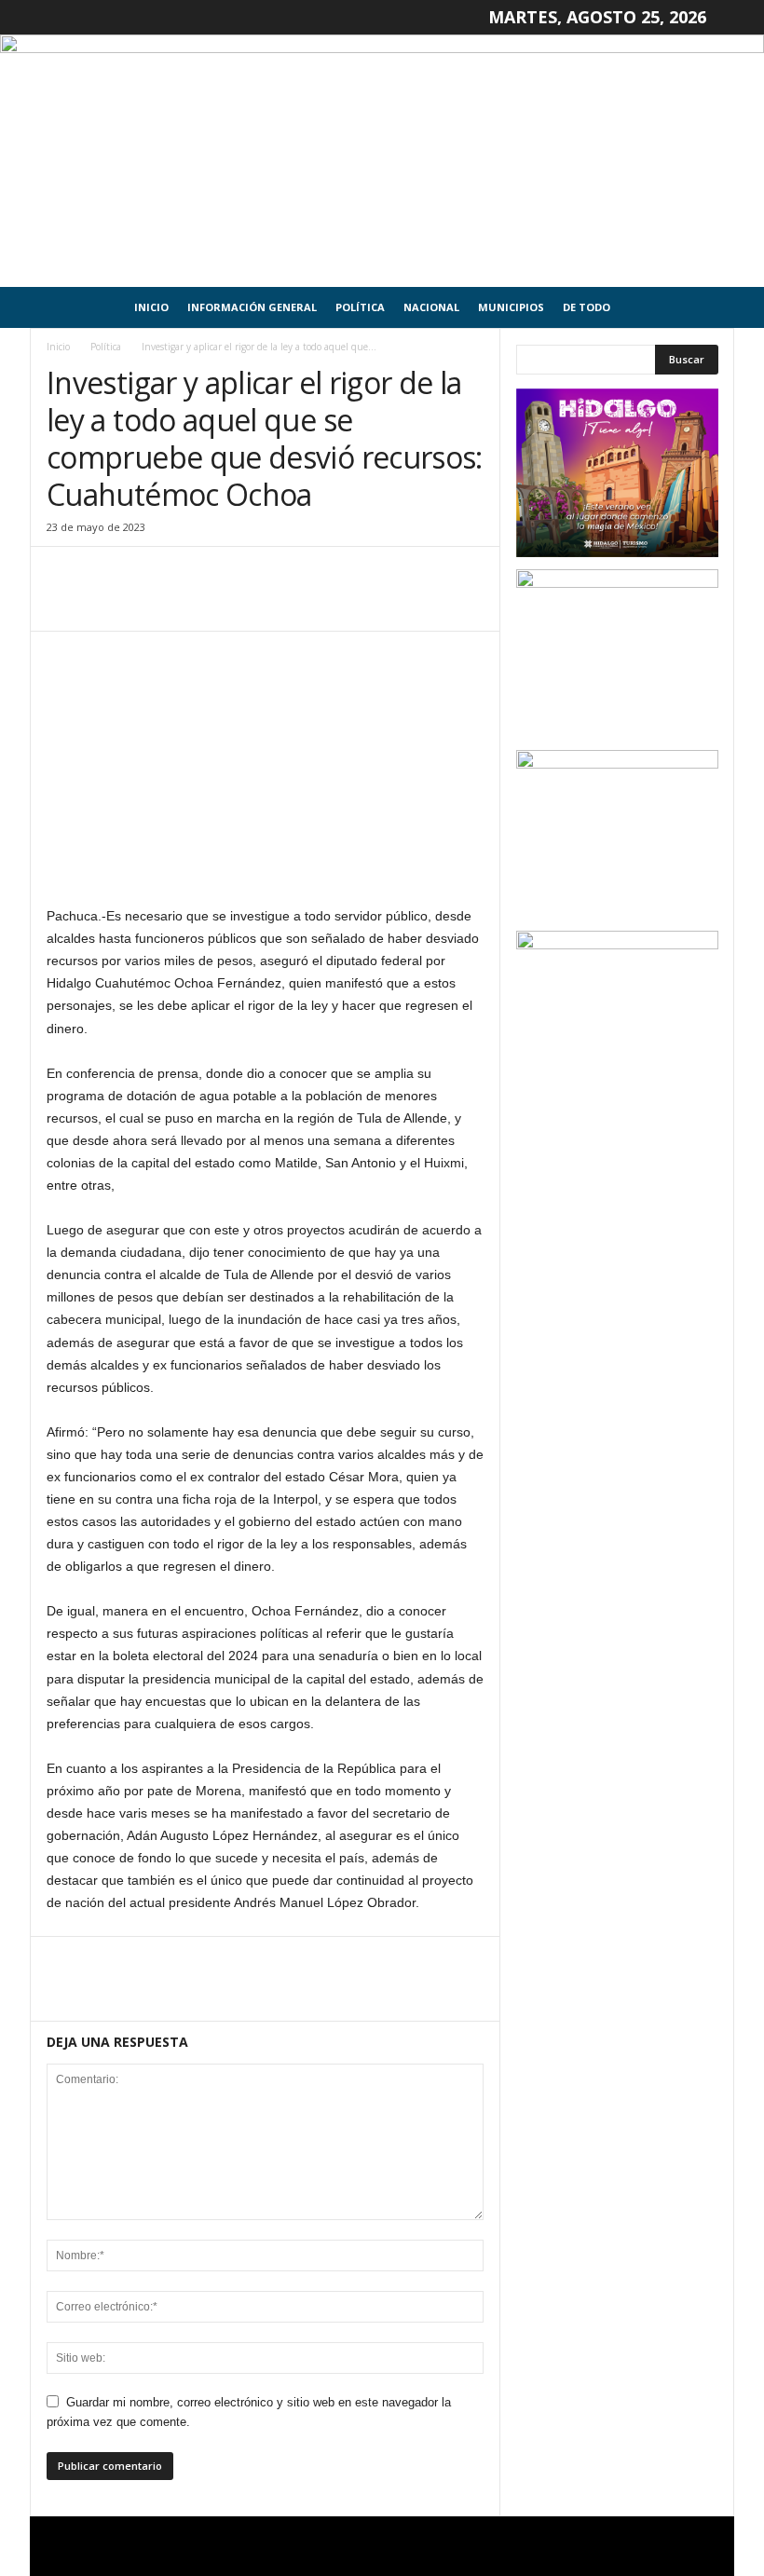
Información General (252, 307)
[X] (108, 603)
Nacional (431, 307)
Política (360, 307)
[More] (238, 603)
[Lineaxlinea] (382, 161)
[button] (706, 307)
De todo (587, 307)
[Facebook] (65, 603)
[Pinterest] (151, 603)
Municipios (511, 307)
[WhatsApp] (194, 603)
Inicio (151, 307)
